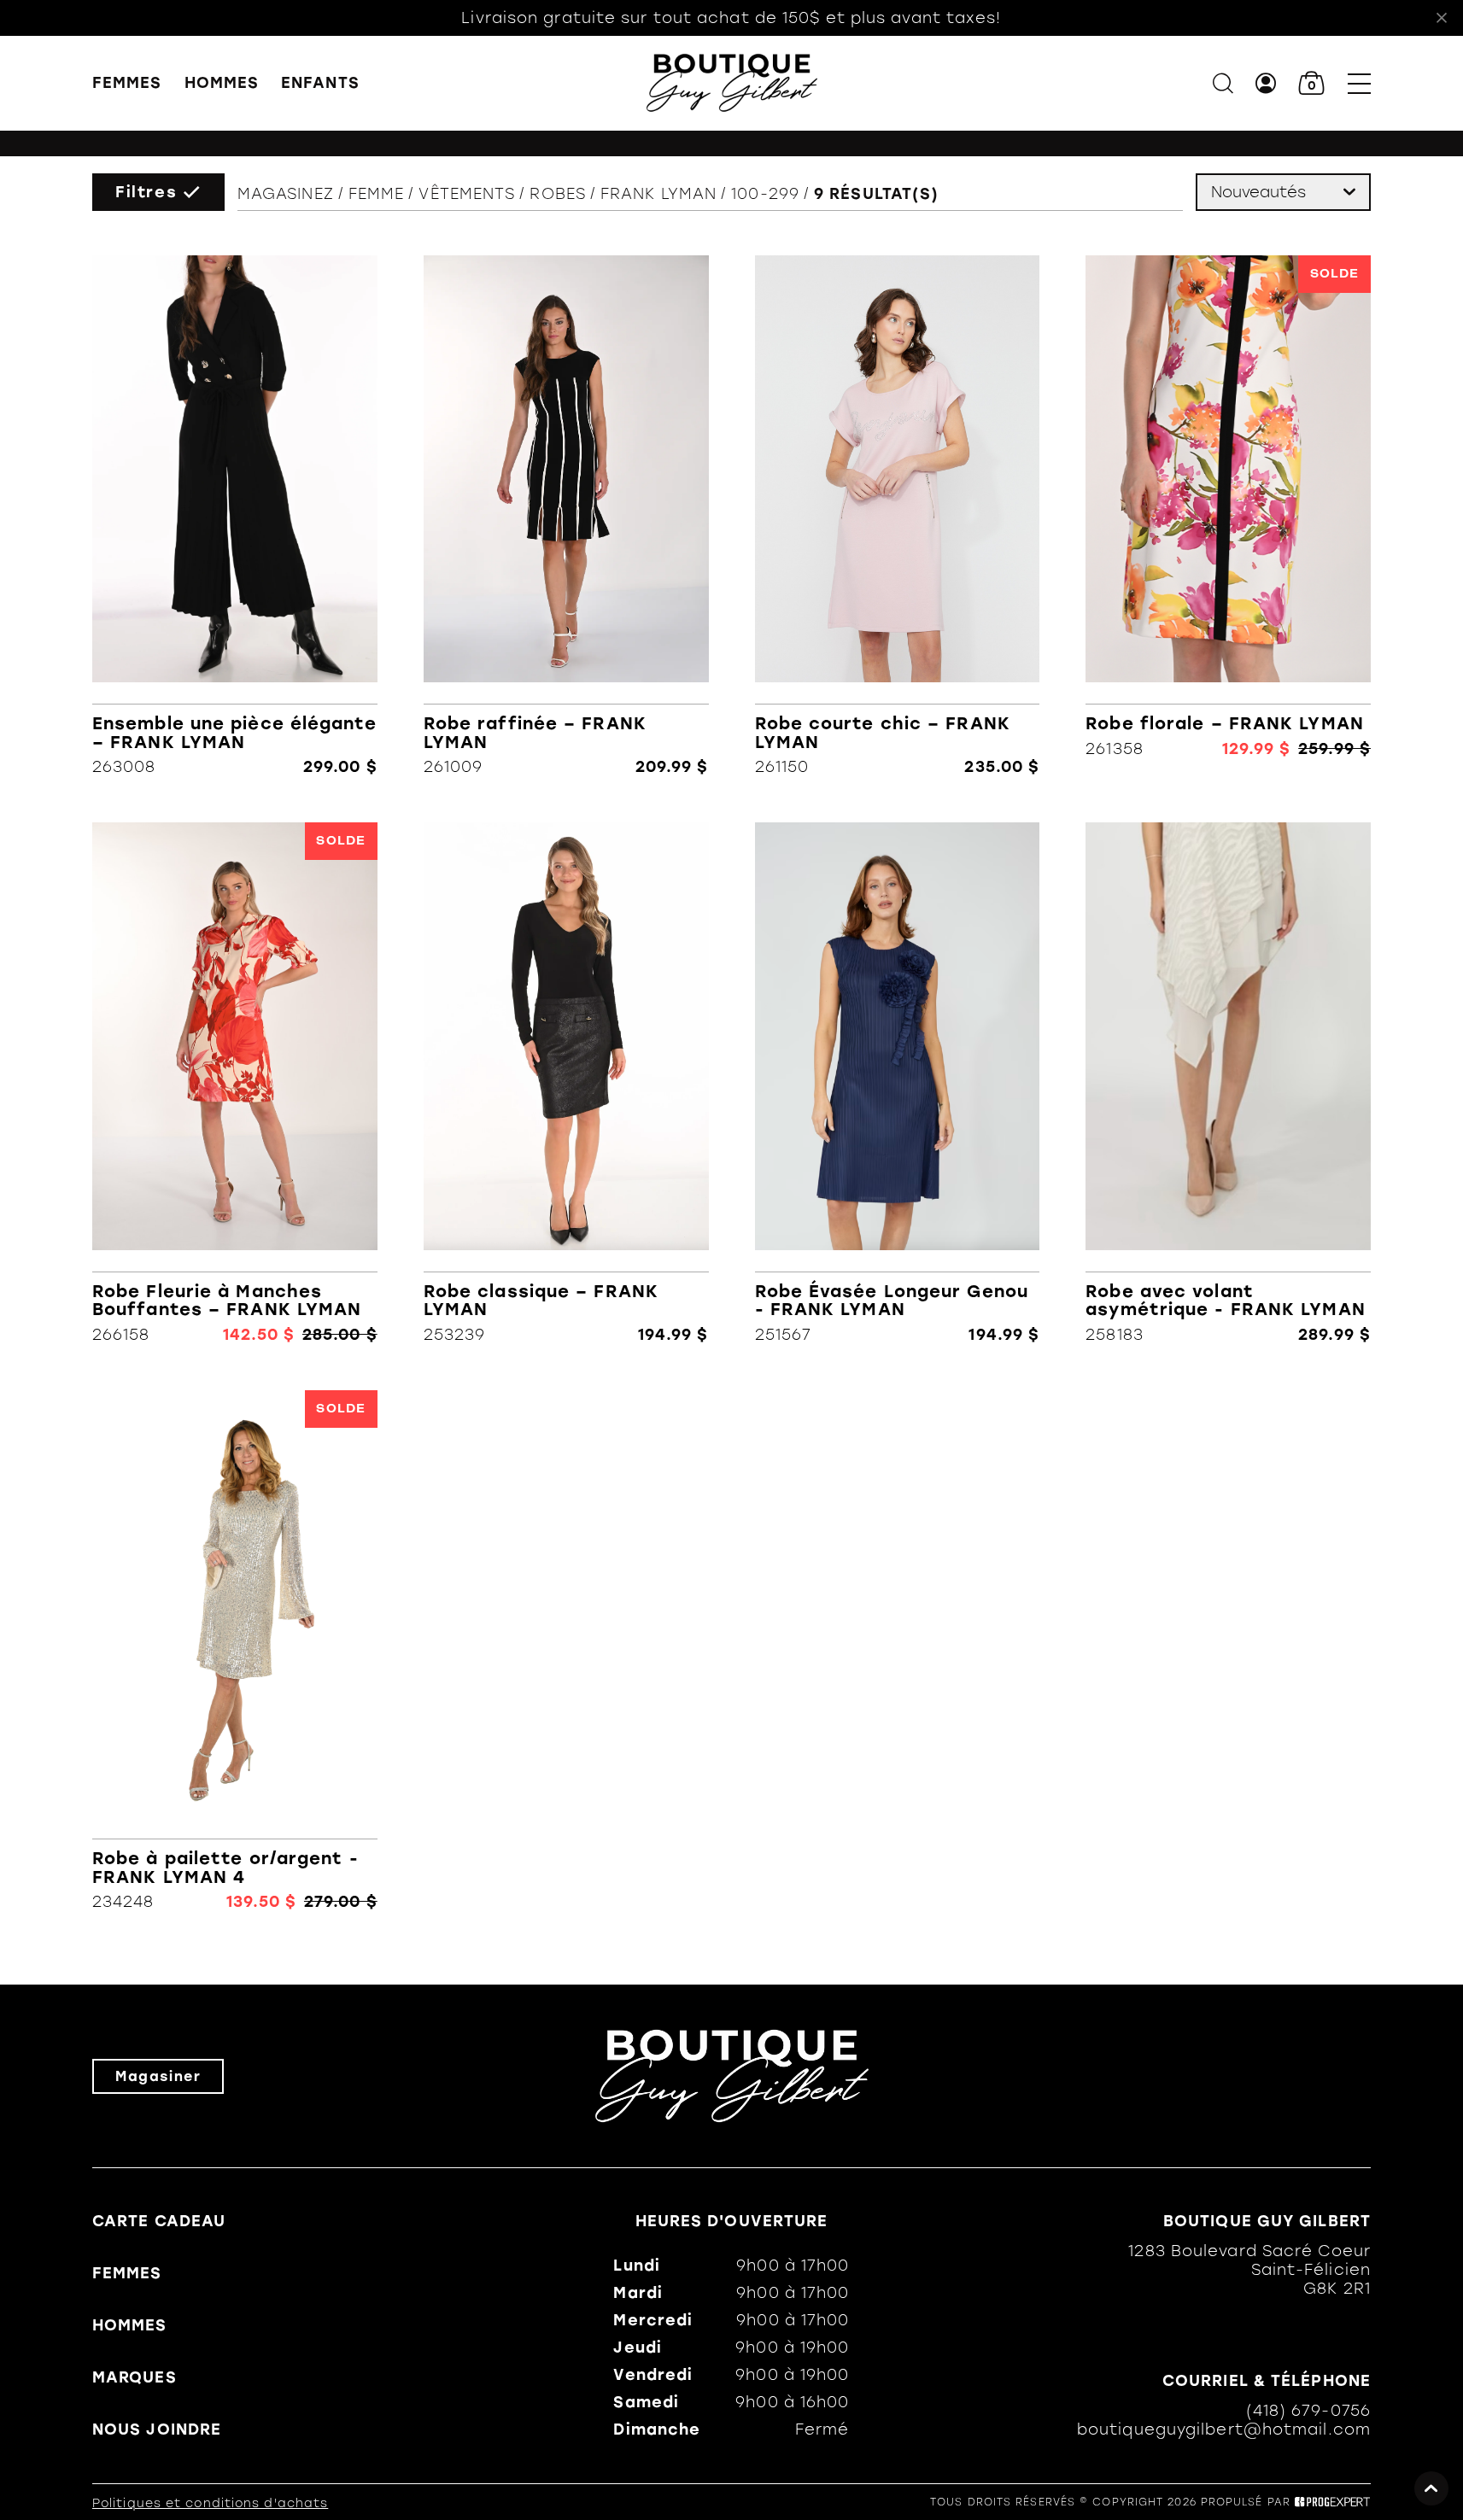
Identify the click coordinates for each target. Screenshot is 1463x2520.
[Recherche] (1223, 83)
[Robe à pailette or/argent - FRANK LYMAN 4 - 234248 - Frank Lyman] (235, 1651)
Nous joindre (157, 2429)
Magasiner (158, 2076)
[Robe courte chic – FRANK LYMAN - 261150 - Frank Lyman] (898, 516)
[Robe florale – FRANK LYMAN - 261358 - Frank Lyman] (1228, 516)
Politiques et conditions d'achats (210, 2503)
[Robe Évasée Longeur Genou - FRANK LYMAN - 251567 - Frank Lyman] (898, 1083)
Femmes (127, 83)
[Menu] (1359, 83)
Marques (135, 2377)
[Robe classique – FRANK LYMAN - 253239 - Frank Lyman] (566, 1083)
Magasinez (286, 194)
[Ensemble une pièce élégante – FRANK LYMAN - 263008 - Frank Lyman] (235, 516)
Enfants (320, 83)
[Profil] (1266, 83)
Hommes (222, 83)
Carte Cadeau (159, 2221)
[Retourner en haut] (1431, 2488)
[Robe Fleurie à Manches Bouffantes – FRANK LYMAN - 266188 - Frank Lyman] (235, 1083)
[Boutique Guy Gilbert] (732, 83)
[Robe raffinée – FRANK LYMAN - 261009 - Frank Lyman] (566, 516)
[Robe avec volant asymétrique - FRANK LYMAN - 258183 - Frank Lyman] (1228, 1083)
